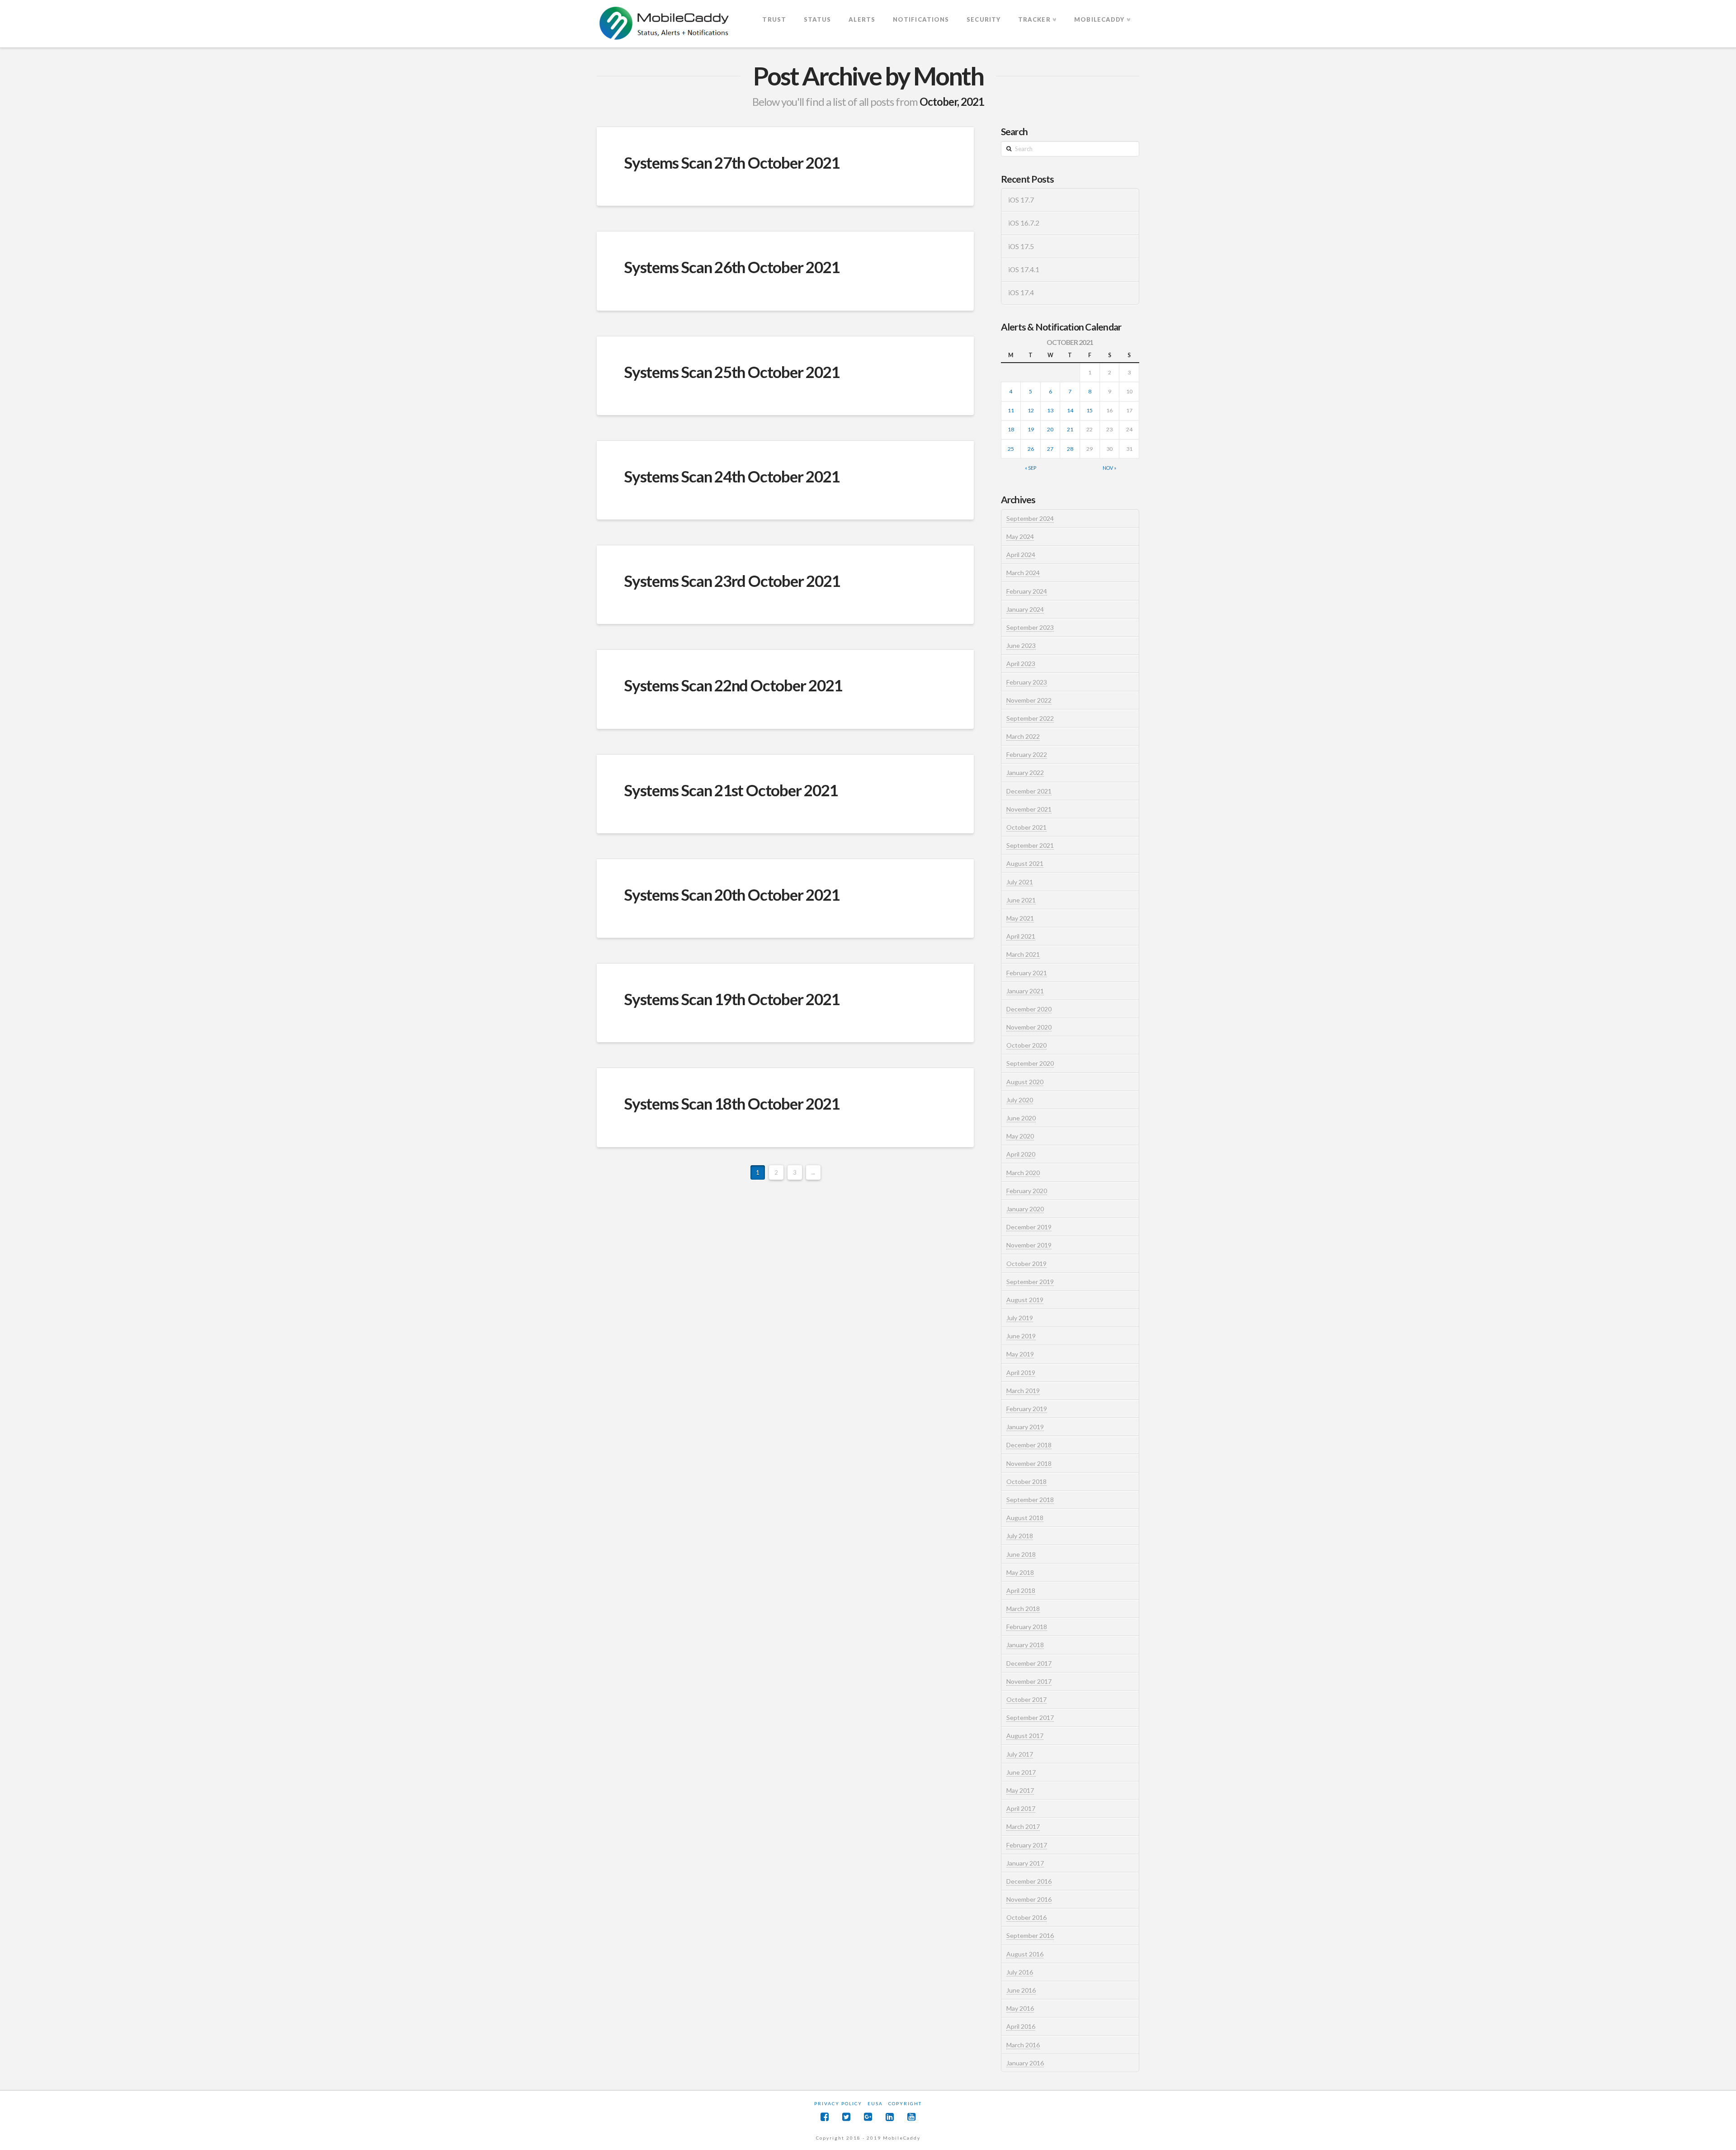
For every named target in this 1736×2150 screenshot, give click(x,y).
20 (1050, 429)
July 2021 (1020, 882)
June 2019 (1021, 1336)
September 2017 (1030, 1718)
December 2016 (1029, 1881)
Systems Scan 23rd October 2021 (732, 581)
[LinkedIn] (890, 2117)
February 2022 (1027, 754)
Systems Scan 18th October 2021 (732, 1103)
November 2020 (1029, 1027)
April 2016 (1021, 2026)
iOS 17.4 (1021, 293)
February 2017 (1027, 1845)
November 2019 (1029, 1245)
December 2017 (1029, 1663)
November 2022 (1029, 700)
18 (1011, 429)
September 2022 (1030, 718)
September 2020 (1030, 1063)
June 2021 (1021, 900)
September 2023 (1030, 627)
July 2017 (1020, 1754)
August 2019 (1025, 1300)
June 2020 (1021, 1118)
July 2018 (1020, 1536)
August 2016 (1025, 1954)
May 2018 (1020, 1572)
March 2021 (1023, 954)
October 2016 (1026, 1917)
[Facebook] (825, 2117)
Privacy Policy (838, 2103)
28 (1070, 449)
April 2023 (1021, 664)
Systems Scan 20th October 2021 (732, 894)
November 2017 (1029, 1681)
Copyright (905, 2103)
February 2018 (1027, 1627)
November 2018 (1029, 1463)
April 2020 (1021, 1154)
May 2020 (1020, 1136)
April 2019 (1021, 1373)
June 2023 (1021, 645)
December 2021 (1029, 791)
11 (1011, 410)
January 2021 (1025, 991)
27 (1050, 449)
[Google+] (868, 2117)
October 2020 (1026, 1045)
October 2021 (1026, 827)
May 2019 (1020, 1354)
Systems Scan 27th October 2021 (732, 162)
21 (1070, 429)
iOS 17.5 (1021, 246)
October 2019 (1026, 1264)
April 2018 (1021, 1590)
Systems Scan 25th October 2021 (732, 372)
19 (1031, 429)
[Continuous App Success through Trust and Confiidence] (665, 24)
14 (1070, 410)
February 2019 (1027, 1409)
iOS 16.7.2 (1024, 223)
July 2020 (1020, 1100)
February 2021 (1027, 973)
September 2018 (1030, 1500)
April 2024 (1021, 555)
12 (1031, 410)
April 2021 (1021, 936)
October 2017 (1026, 1699)
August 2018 (1025, 1518)
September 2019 (1030, 1282)
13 (1050, 410)
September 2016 (1030, 1935)
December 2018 (1029, 1445)
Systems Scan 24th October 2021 (732, 476)
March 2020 (1023, 1173)
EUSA (875, 2103)
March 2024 (1023, 573)
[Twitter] (846, 2117)
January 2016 (1025, 2063)
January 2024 (1025, 609)
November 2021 (1029, 809)
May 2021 (1020, 918)
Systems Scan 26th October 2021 (732, 267)
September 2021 (1030, 845)
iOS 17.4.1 (1024, 269)
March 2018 (1023, 1609)
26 (1031, 449)
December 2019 (1029, 1227)
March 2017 (1023, 1826)
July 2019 (1020, 1318)
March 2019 (1023, 1391)
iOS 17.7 (1021, 200)
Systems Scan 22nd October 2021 (733, 685)
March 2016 (1023, 2045)
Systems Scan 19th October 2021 (732, 999)
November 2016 (1029, 1899)
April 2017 (1021, 1808)
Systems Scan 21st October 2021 (731, 790)
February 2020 (1027, 1191)
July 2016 (1020, 1972)
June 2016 (1021, 1990)
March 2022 (1023, 736)
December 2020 (1029, 1009)
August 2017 (1025, 1736)
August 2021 (1025, 863)
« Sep (1031, 468)
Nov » (1109, 468)
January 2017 (1025, 1863)
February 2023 (1027, 682)
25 (1011, 449)
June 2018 (1021, 1554)
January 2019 (1025, 1427)
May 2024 (1020, 536)
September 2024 (1030, 518)
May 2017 (1020, 1790)
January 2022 (1025, 773)
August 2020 (1025, 1082)
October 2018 (1026, 1481)
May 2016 (1020, 2008)
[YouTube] (911, 2117)
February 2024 (1027, 591)
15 (1090, 410)
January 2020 (1025, 1209)
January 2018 (1025, 1645)
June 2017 (1021, 1772)
